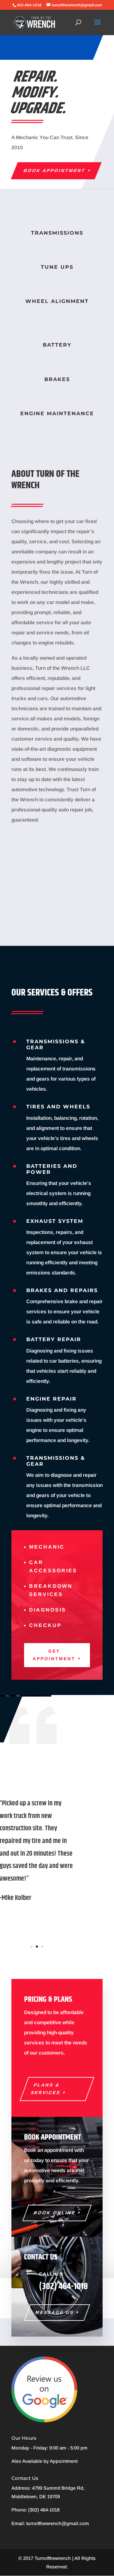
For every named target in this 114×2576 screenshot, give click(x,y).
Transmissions (57, 233)
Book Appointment (55, 170)
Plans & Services (46, 2089)
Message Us (54, 2312)
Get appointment (54, 1655)
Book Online (54, 2213)
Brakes (57, 379)
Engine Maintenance (57, 413)
